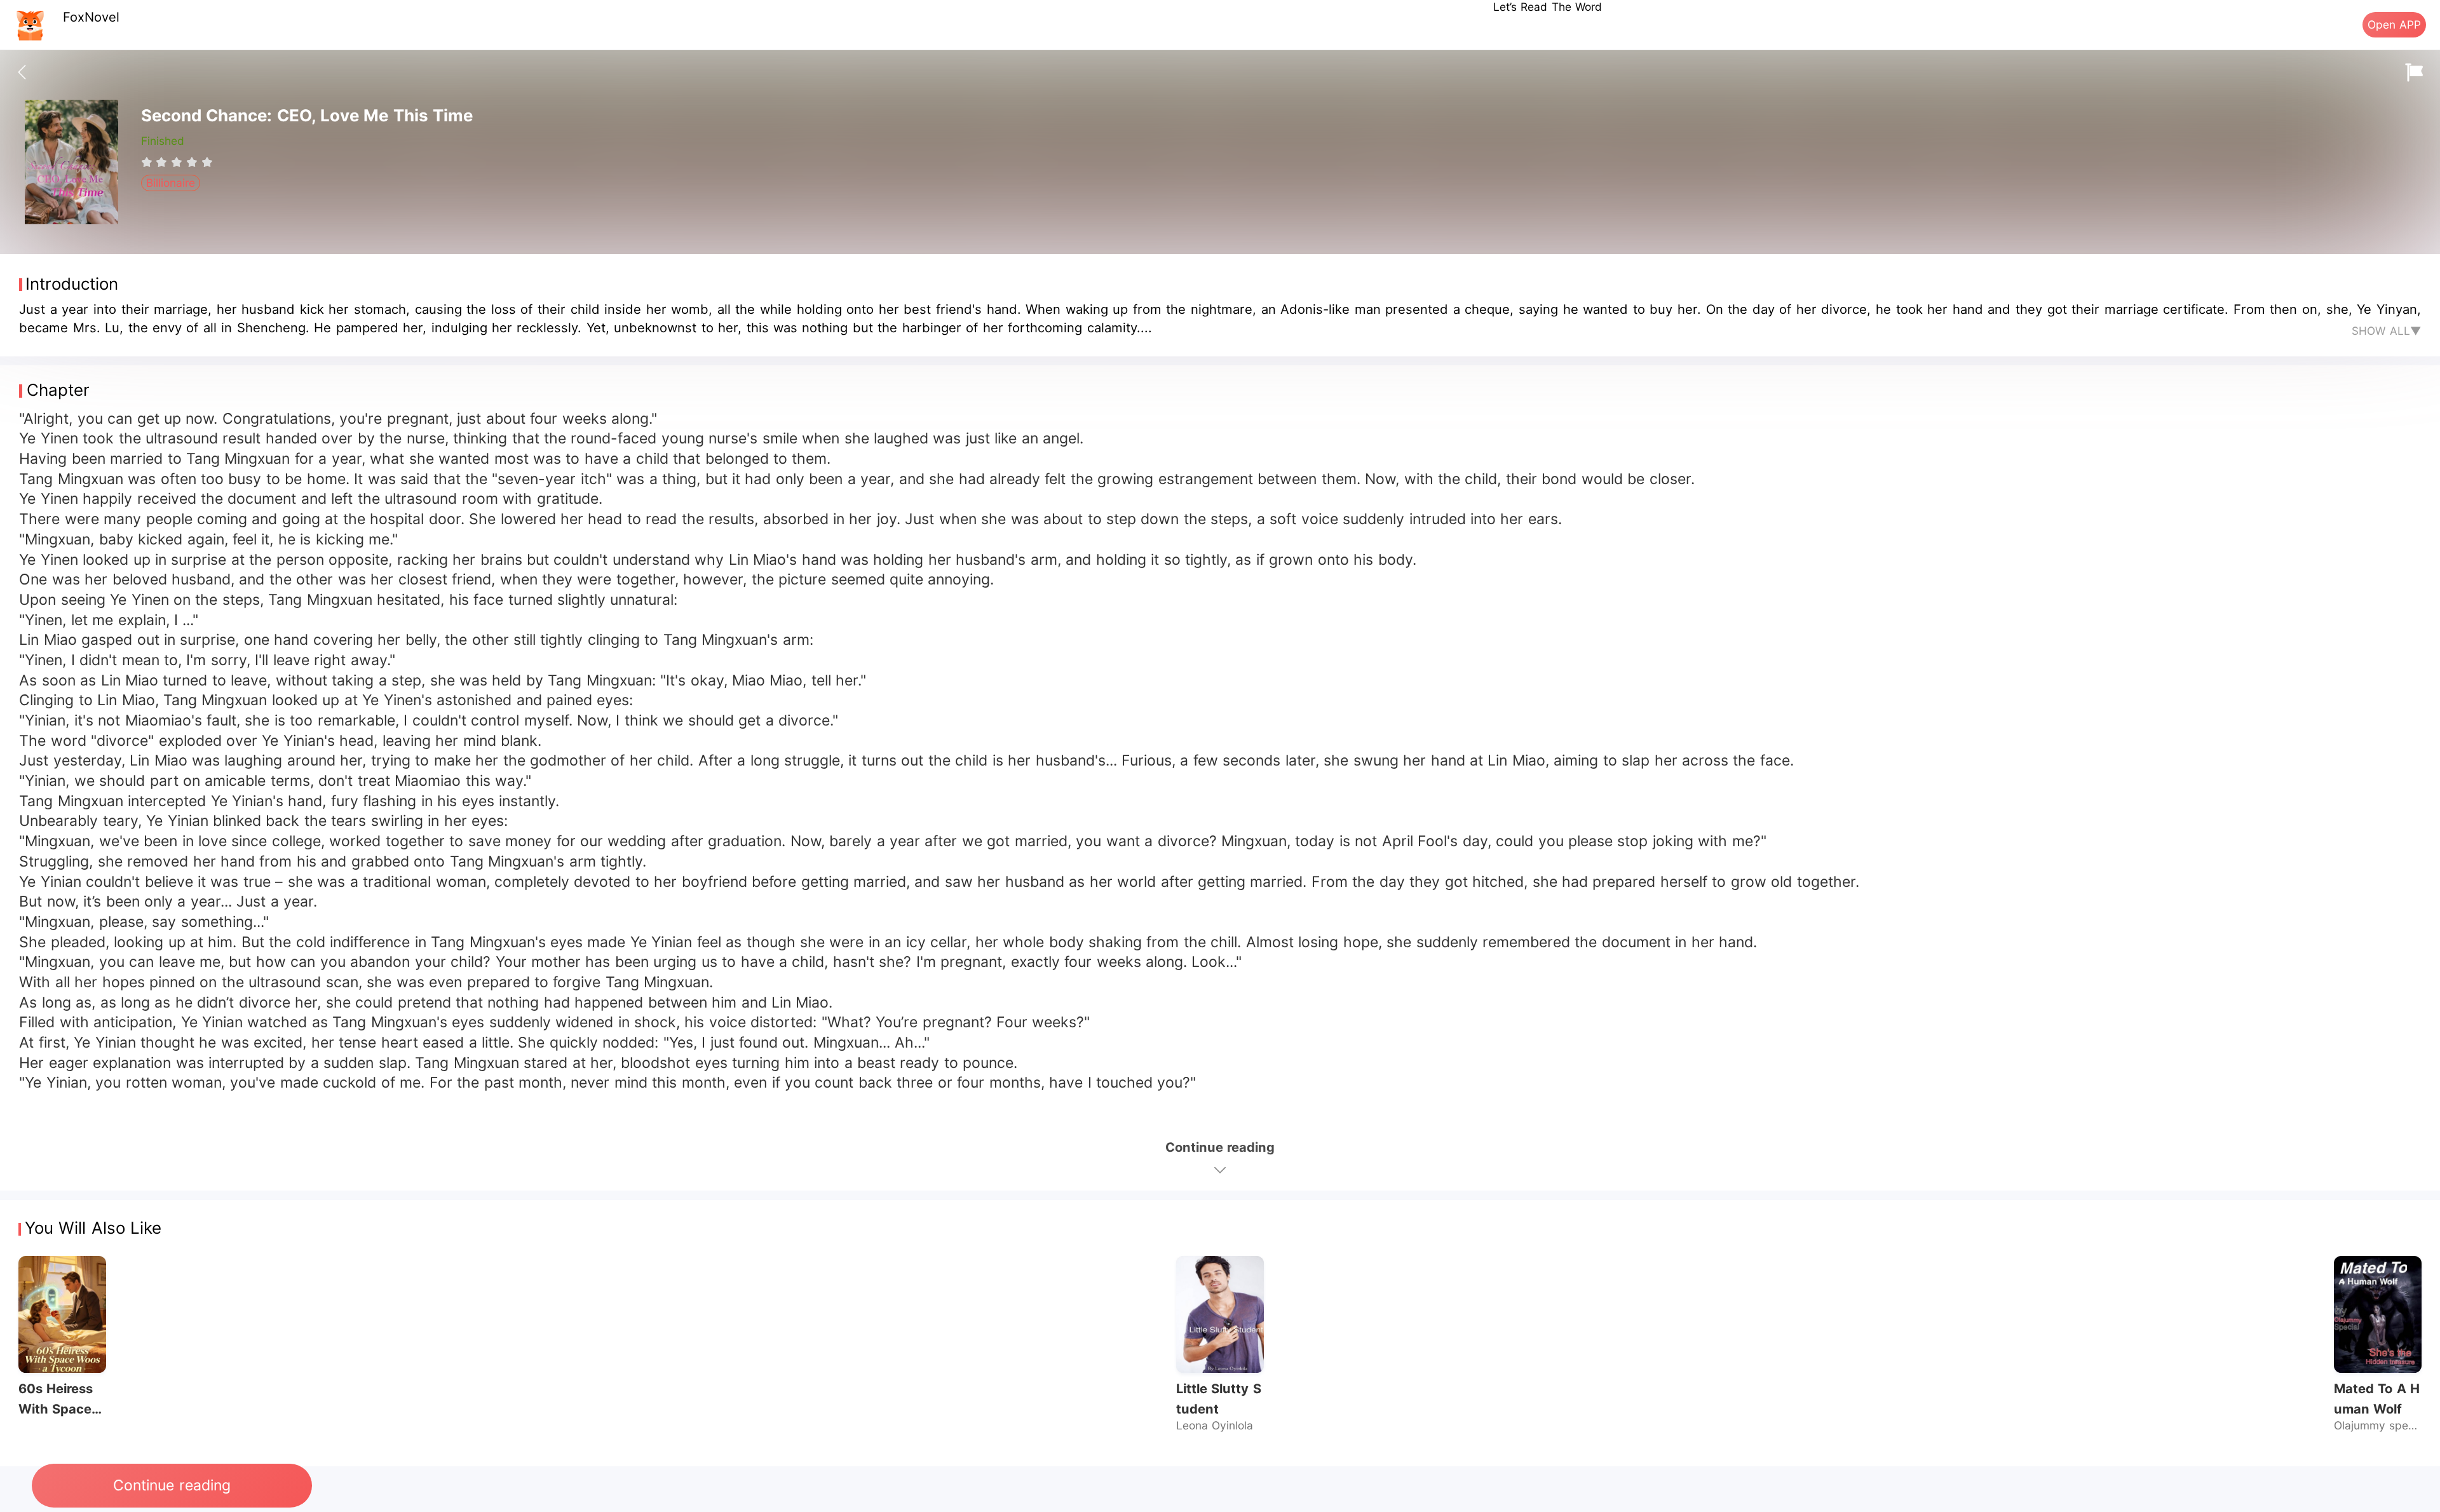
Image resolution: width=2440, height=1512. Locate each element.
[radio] (149, 162)
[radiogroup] (177, 162)
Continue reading (172, 1485)
